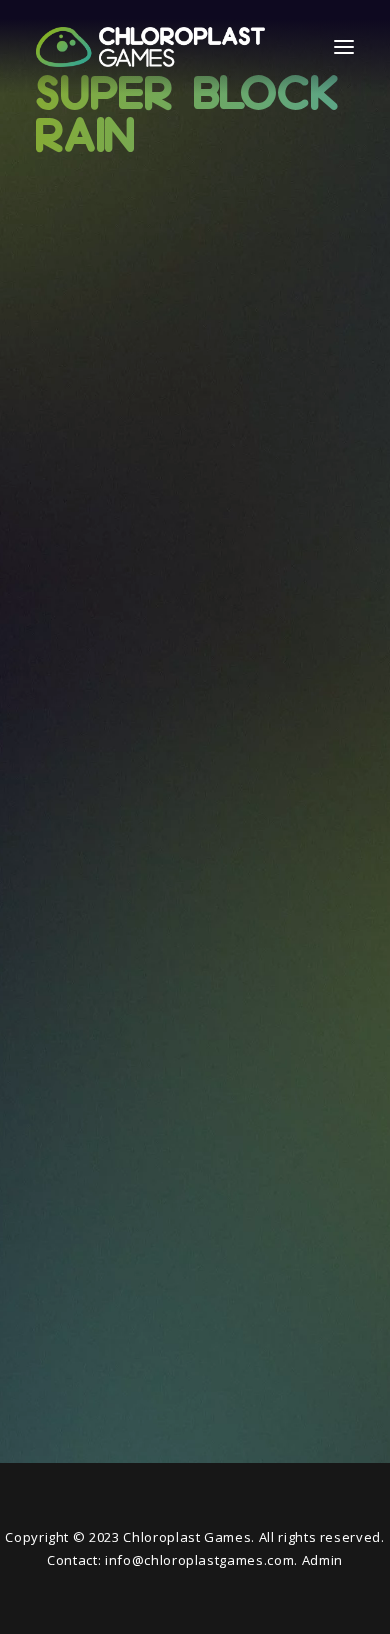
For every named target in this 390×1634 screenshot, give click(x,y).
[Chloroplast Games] (150, 47)
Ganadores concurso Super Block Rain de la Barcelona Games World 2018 (194, 565)
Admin (322, 1560)
